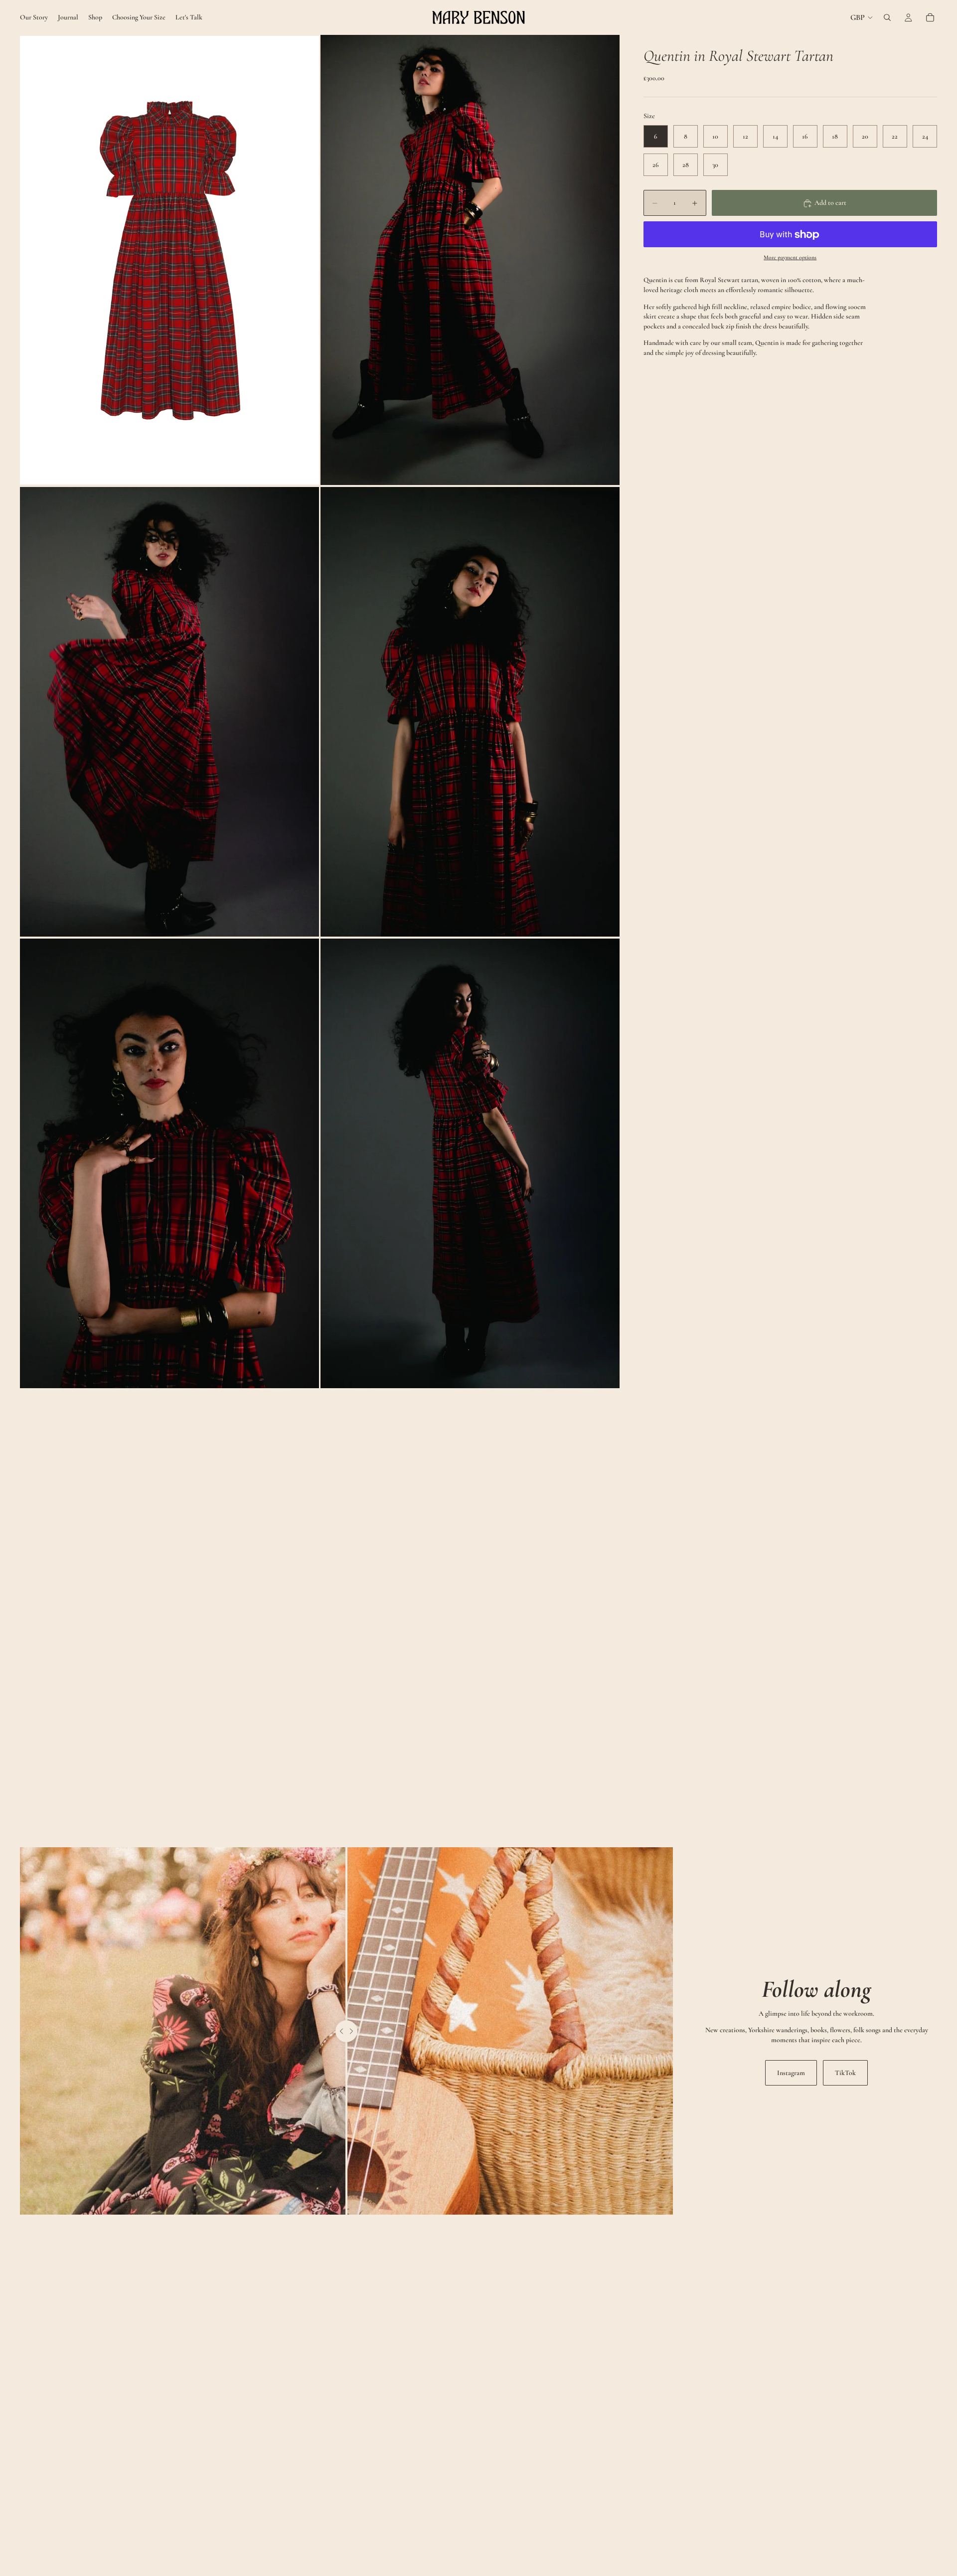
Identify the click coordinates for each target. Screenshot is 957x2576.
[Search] (887, 17)
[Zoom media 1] (169, 260)
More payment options (790, 257)
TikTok (845, 2073)
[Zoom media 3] (169, 712)
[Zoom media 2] (470, 260)
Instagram (791, 2073)
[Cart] (930, 17)
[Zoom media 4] (470, 712)
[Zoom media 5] (169, 1163)
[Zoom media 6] (470, 1163)
